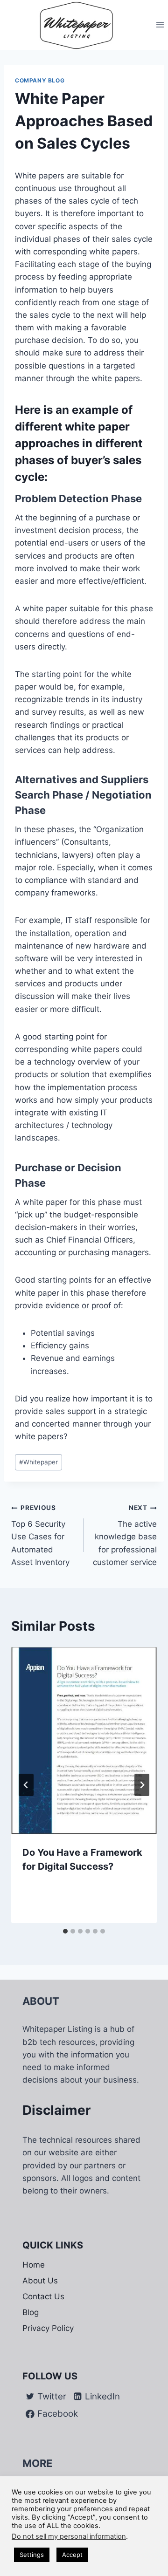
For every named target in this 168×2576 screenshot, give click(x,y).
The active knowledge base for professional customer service (125, 1535)
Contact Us (43, 2296)
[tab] (65, 1931)
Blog (31, 2312)
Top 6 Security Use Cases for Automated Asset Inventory (40, 1535)
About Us (40, 2281)
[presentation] (84, 1741)
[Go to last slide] (26, 1785)
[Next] (142, 1785)
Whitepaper (38, 1462)
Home (34, 2265)
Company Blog (40, 80)
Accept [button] (72, 2555)
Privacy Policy (48, 2328)
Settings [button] (32, 2555)
